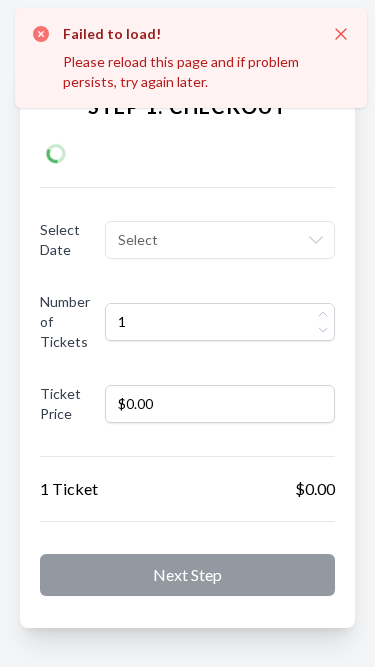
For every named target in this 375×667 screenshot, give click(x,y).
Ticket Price (60, 403)
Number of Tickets (65, 321)
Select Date (60, 239)
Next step (187, 574)
